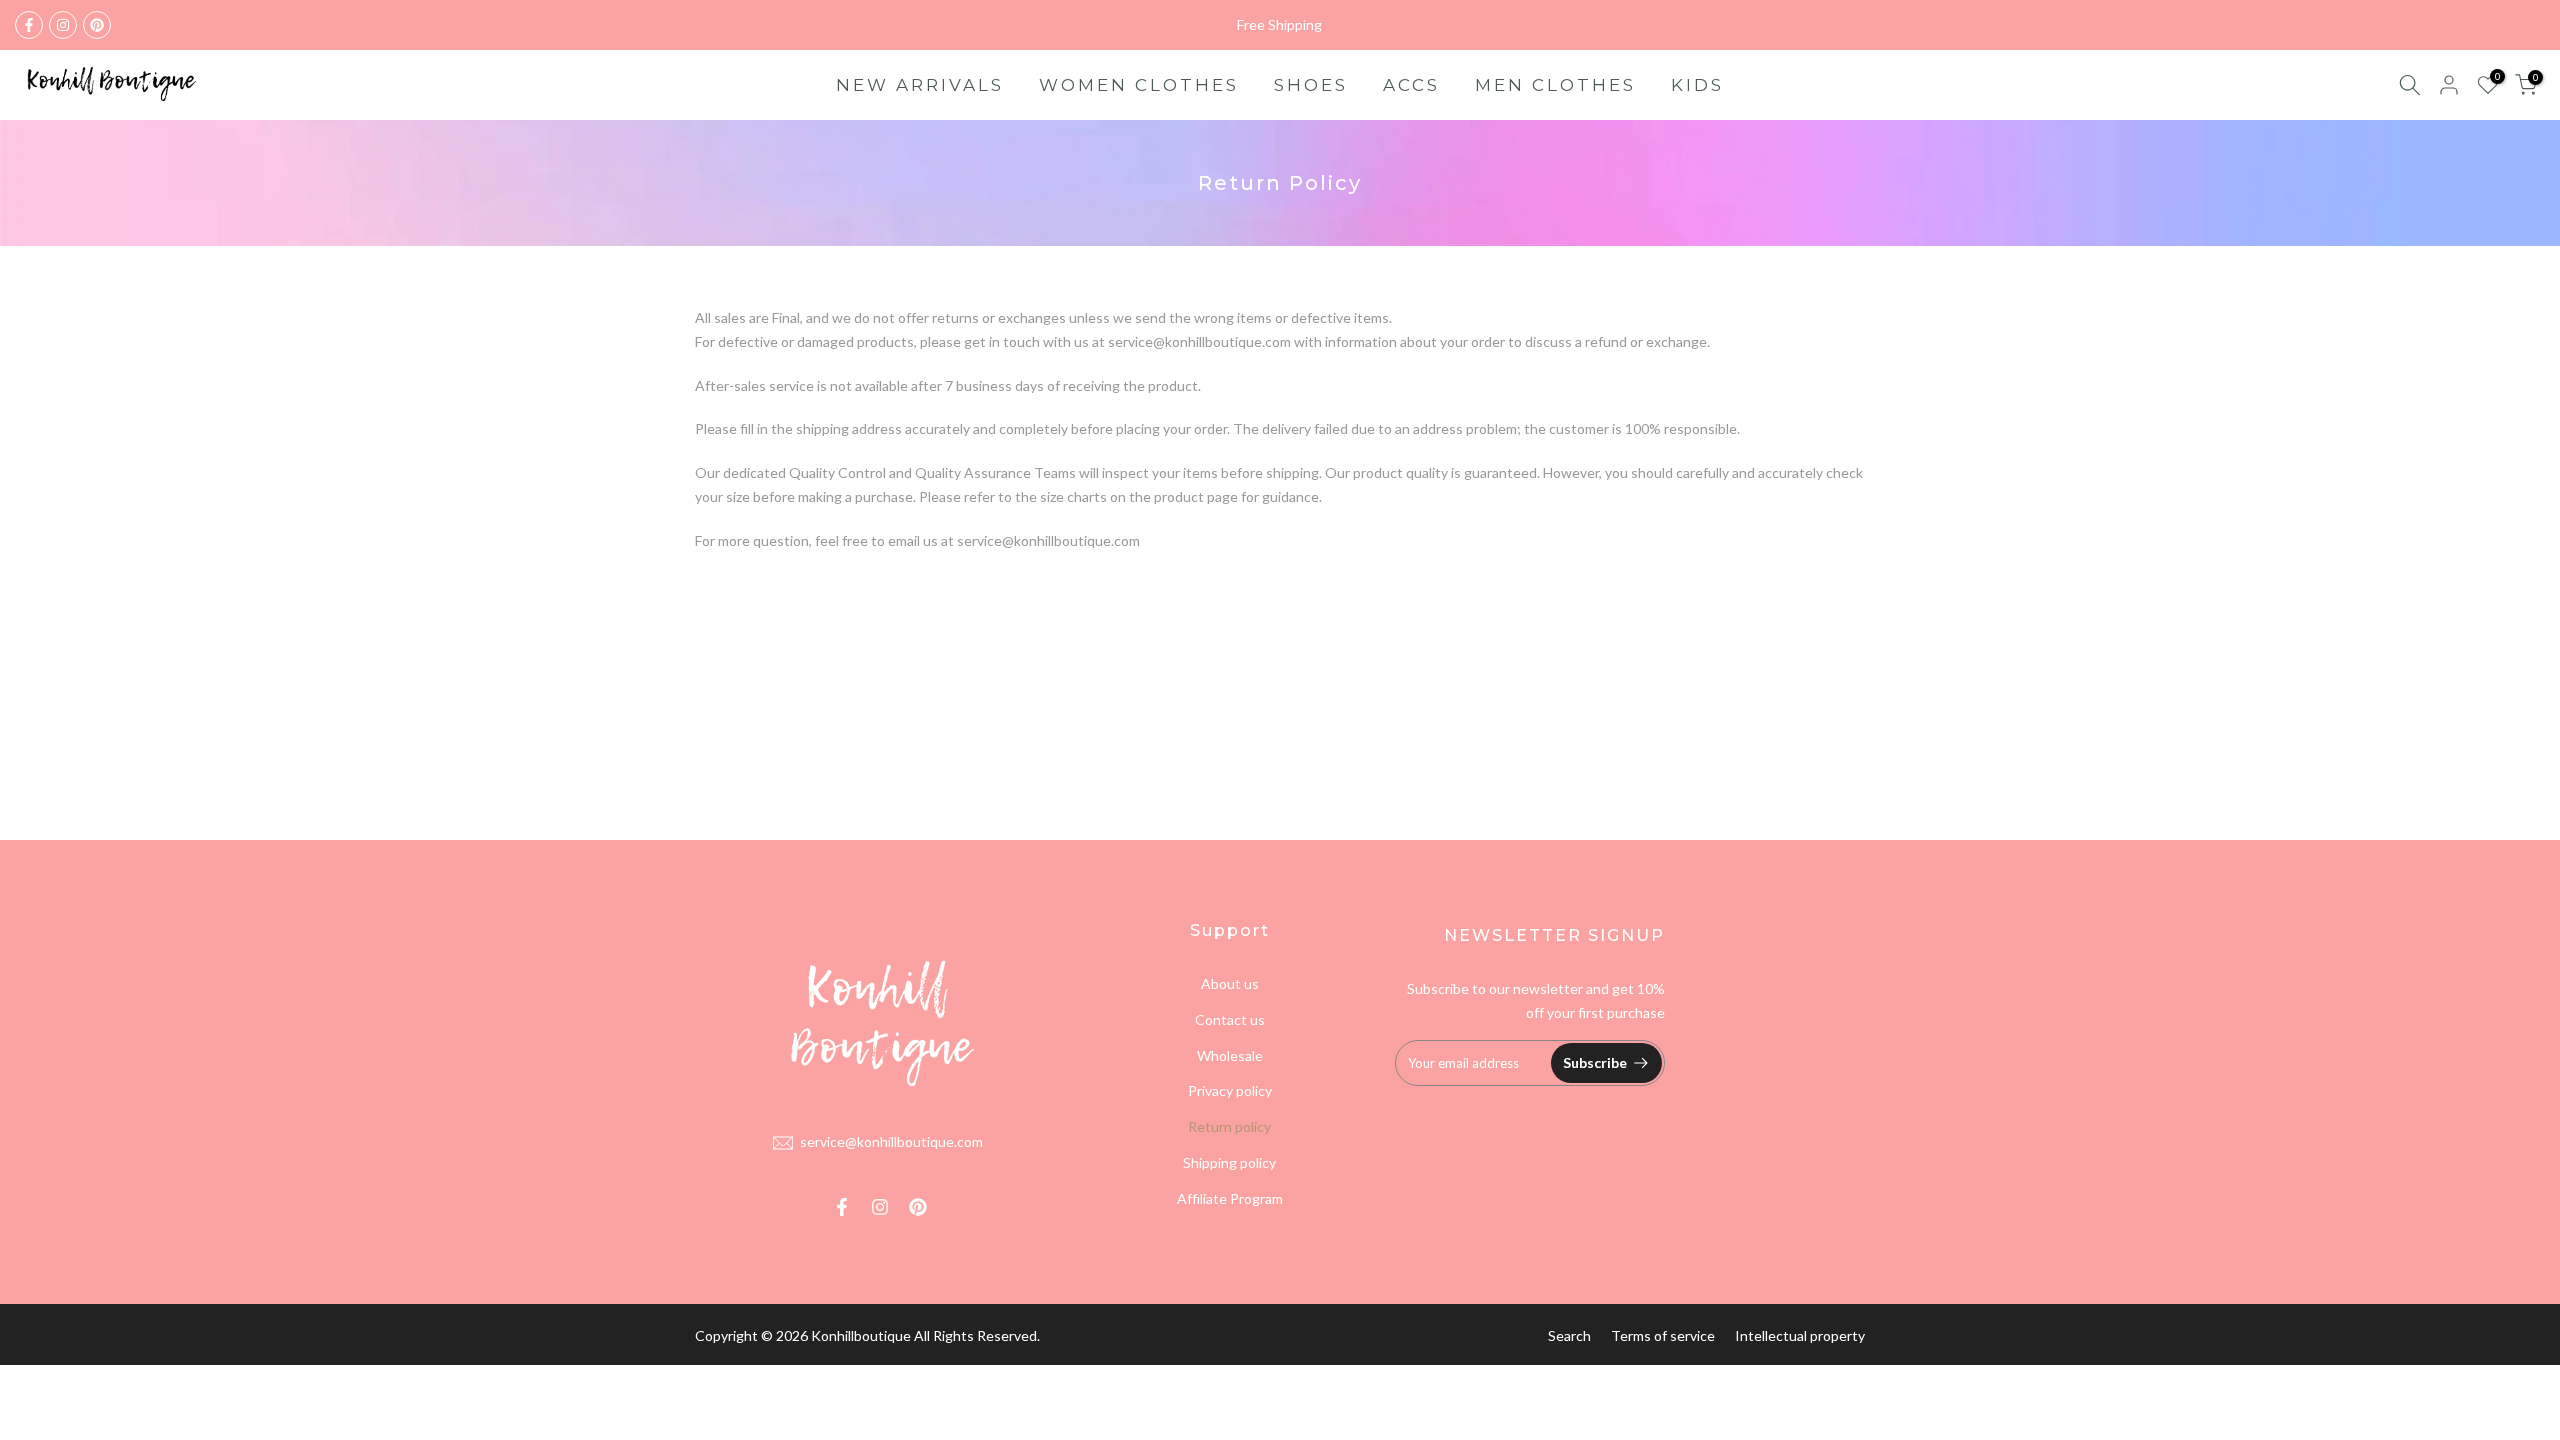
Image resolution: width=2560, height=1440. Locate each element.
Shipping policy (1229, 1162)
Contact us (1230, 1019)
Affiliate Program (1230, 1198)
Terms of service (1663, 1335)
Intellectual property (1800, 1335)
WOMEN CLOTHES (1139, 85)
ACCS (1411, 85)
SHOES (1311, 85)
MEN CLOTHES (1555, 85)
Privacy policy (1230, 1090)
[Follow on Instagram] (63, 25)
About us (1230, 983)
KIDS (1697, 85)
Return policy (1229, 1126)
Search (1569, 1335)
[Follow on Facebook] (29, 25)
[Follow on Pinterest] (97, 25)
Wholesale (1230, 1055)
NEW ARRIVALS (920, 85)
